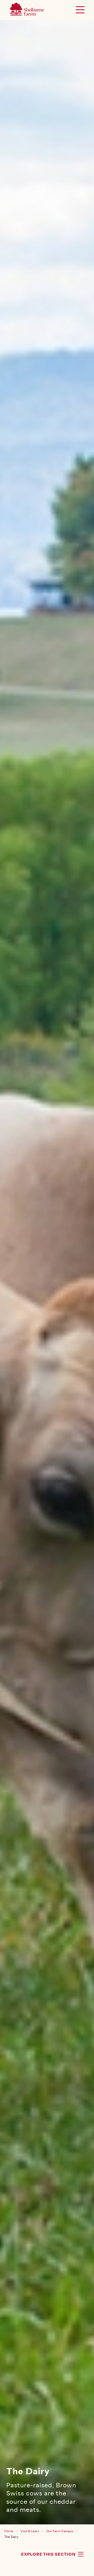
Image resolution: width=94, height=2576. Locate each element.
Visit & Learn (30, 2531)
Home (9, 2531)
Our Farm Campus (60, 2531)
